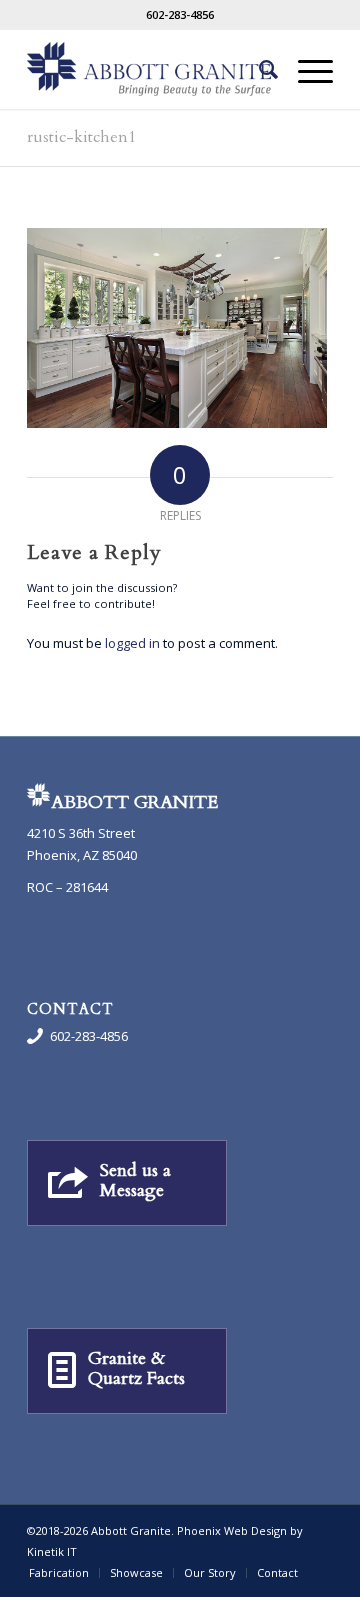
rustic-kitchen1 (81, 137)
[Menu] (305, 69)
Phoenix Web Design (232, 1530)
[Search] (258, 69)
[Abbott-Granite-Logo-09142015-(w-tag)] (149, 69)
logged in (132, 643)
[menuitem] (258, 69)
